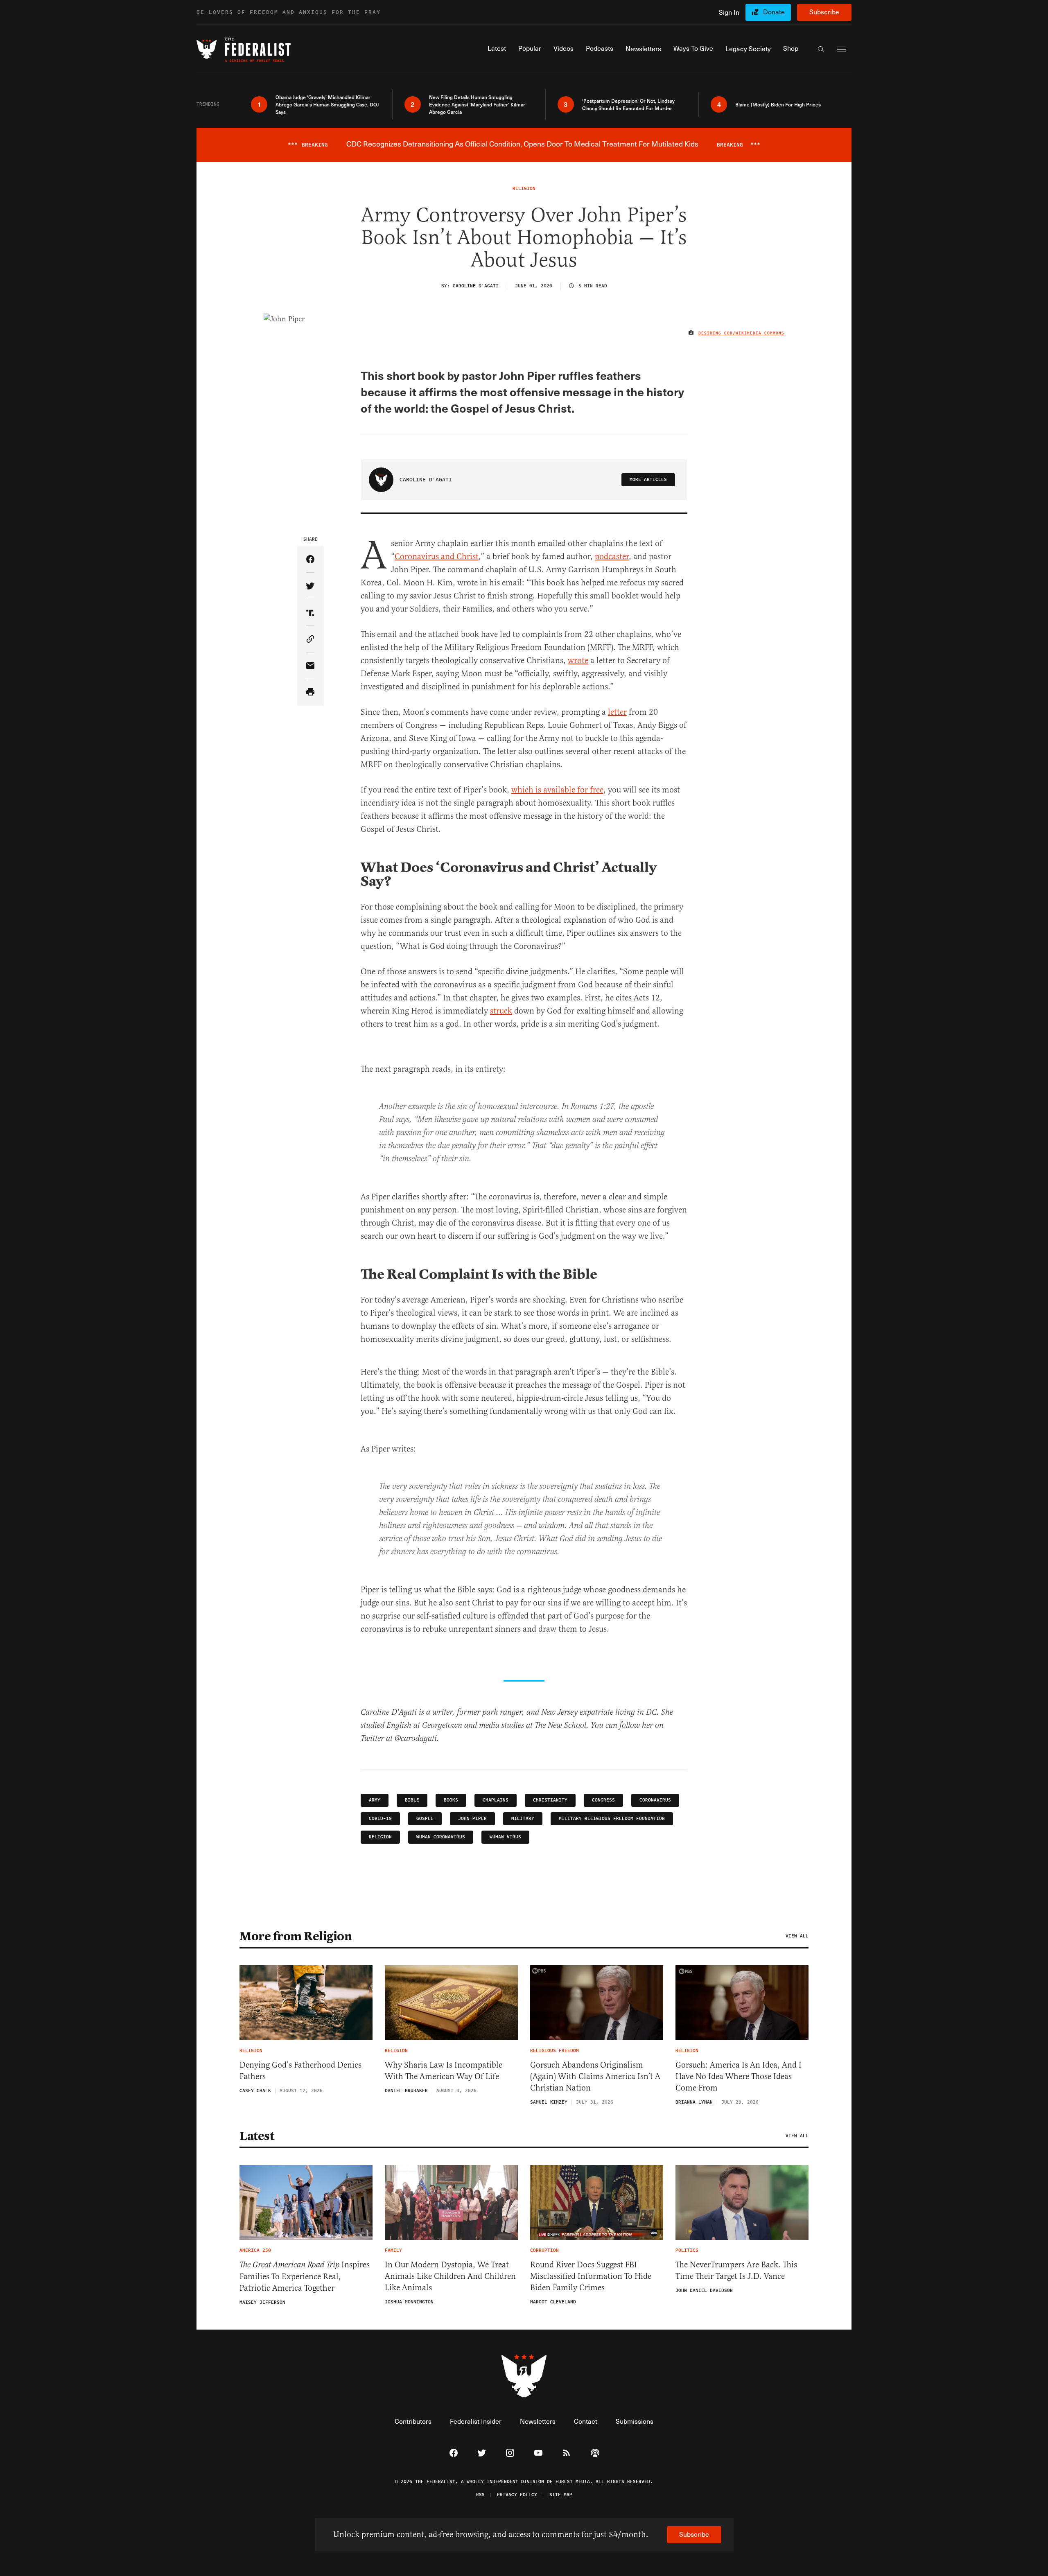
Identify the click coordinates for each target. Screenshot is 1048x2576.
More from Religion (296, 1936)
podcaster (612, 557)
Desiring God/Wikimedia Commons (741, 333)
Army (375, 1800)
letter (617, 712)
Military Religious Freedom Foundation (612, 1819)
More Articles (648, 480)
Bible (412, 1800)
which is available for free (557, 790)
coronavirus (655, 1800)
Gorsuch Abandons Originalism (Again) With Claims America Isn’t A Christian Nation (595, 2076)
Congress (603, 1800)
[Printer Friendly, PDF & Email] (311, 692)
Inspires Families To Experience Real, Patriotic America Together (305, 2276)
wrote (578, 660)
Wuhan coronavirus (441, 1837)
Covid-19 (380, 1819)
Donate (774, 12)
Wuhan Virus (505, 1837)
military (523, 1819)
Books (451, 1800)
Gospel (425, 1819)
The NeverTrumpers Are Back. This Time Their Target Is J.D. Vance (736, 2270)
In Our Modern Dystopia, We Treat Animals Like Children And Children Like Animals (450, 2276)
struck (501, 1011)
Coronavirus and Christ (437, 557)
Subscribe (824, 12)
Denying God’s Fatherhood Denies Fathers (300, 2071)
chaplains (496, 1800)
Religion (380, 1837)
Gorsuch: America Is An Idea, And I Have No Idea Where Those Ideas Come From (739, 2076)
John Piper (472, 1819)
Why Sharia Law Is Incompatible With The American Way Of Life (444, 2071)
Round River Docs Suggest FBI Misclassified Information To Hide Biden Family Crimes (591, 2276)
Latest (257, 2136)
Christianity (550, 1800)
